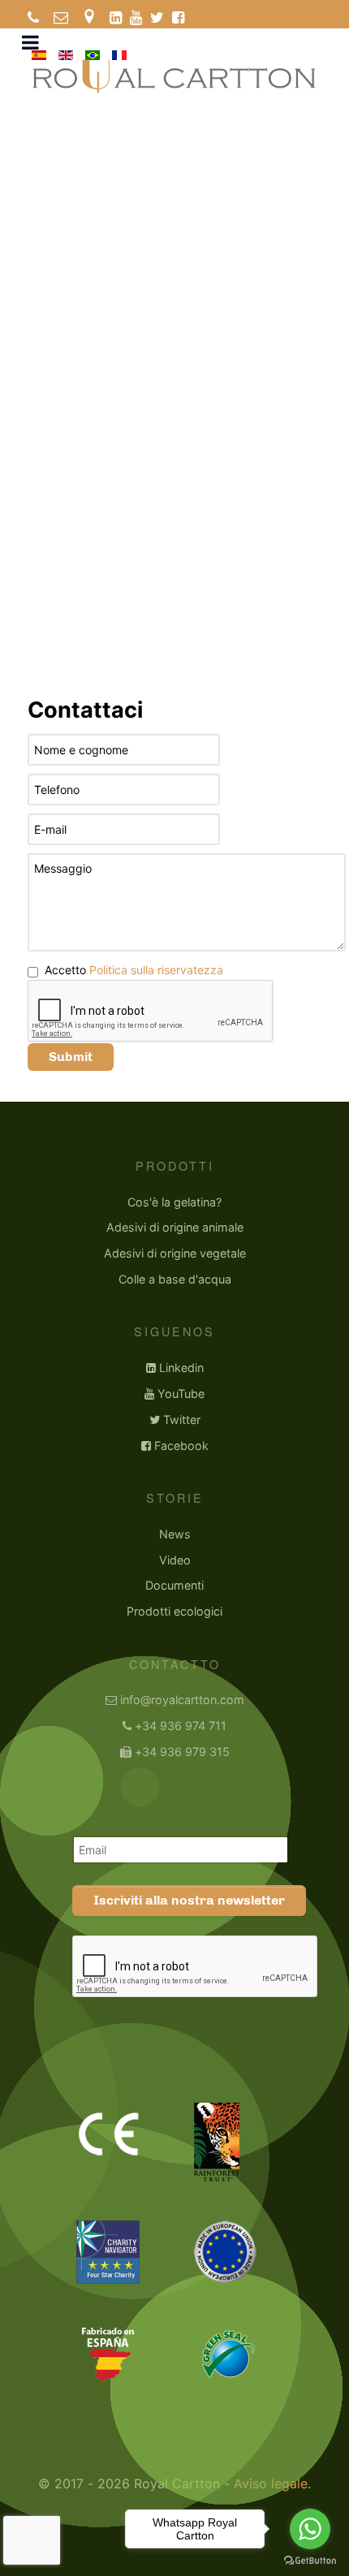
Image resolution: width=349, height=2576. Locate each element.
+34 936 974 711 (181, 1726)
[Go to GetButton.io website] (310, 2560)
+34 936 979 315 (182, 1752)
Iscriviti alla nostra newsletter (189, 1900)
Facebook (181, 1445)
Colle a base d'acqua (175, 1279)
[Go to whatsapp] (310, 2529)
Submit (71, 1057)
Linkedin (181, 1368)
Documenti (174, 1585)
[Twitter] (157, 18)
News (175, 1534)
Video (175, 1560)
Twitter (182, 1420)
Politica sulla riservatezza (156, 970)
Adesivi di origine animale (175, 1227)
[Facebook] (178, 18)
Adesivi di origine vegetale (175, 1253)
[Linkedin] (116, 18)
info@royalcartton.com (182, 1700)
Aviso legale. (272, 2483)
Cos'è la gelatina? (174, 1202)
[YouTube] (136, 18)
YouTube (181, 1394)
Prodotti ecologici (174, 1611)
